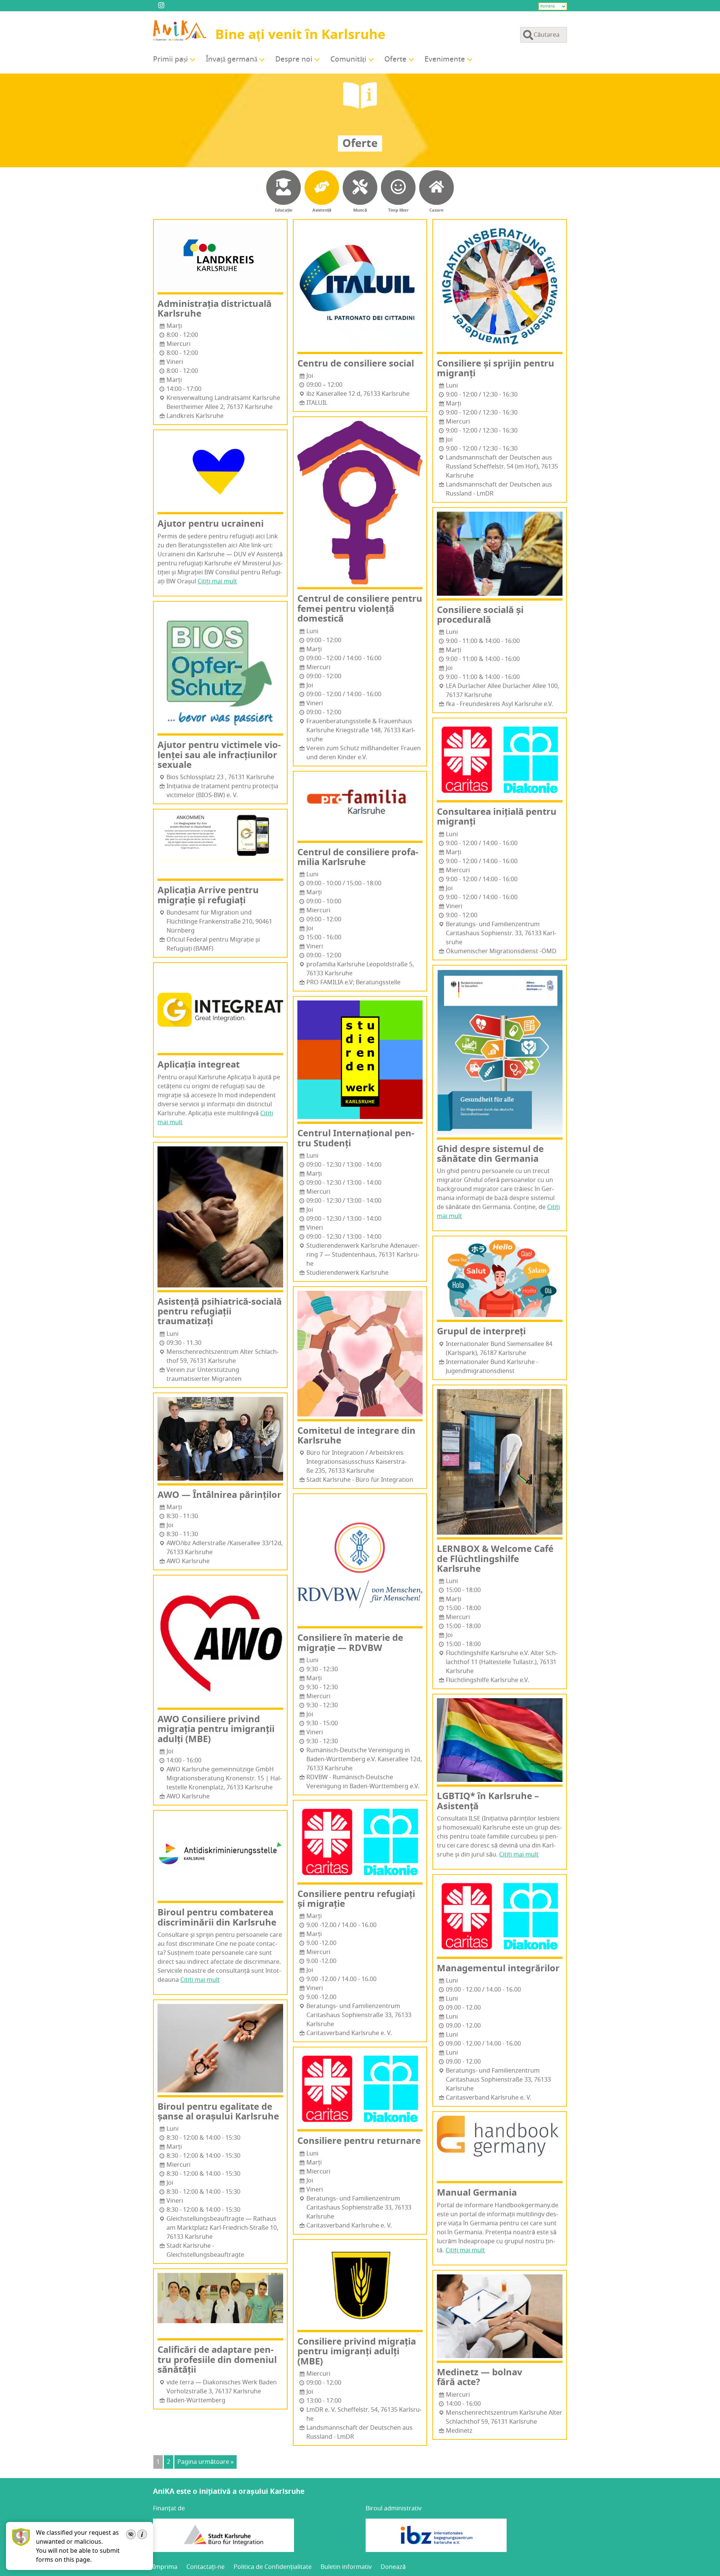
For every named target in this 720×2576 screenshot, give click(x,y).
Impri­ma (165, 2567)
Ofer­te (395, 59)
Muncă (360, 210)
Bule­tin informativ (346, 2567)
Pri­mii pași (170, 59)
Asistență (322, 210)
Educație (284, 210)
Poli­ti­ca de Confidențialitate (273, 2567)
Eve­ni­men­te (445, 59)
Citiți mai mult (217, 581)
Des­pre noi (294, 59)
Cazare (436, 210)
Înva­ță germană (232, 59)
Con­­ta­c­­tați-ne (205, 2567)
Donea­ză (393, 2567)
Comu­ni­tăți (348, 59)
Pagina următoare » (205, 2462)
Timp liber (398, 210)
